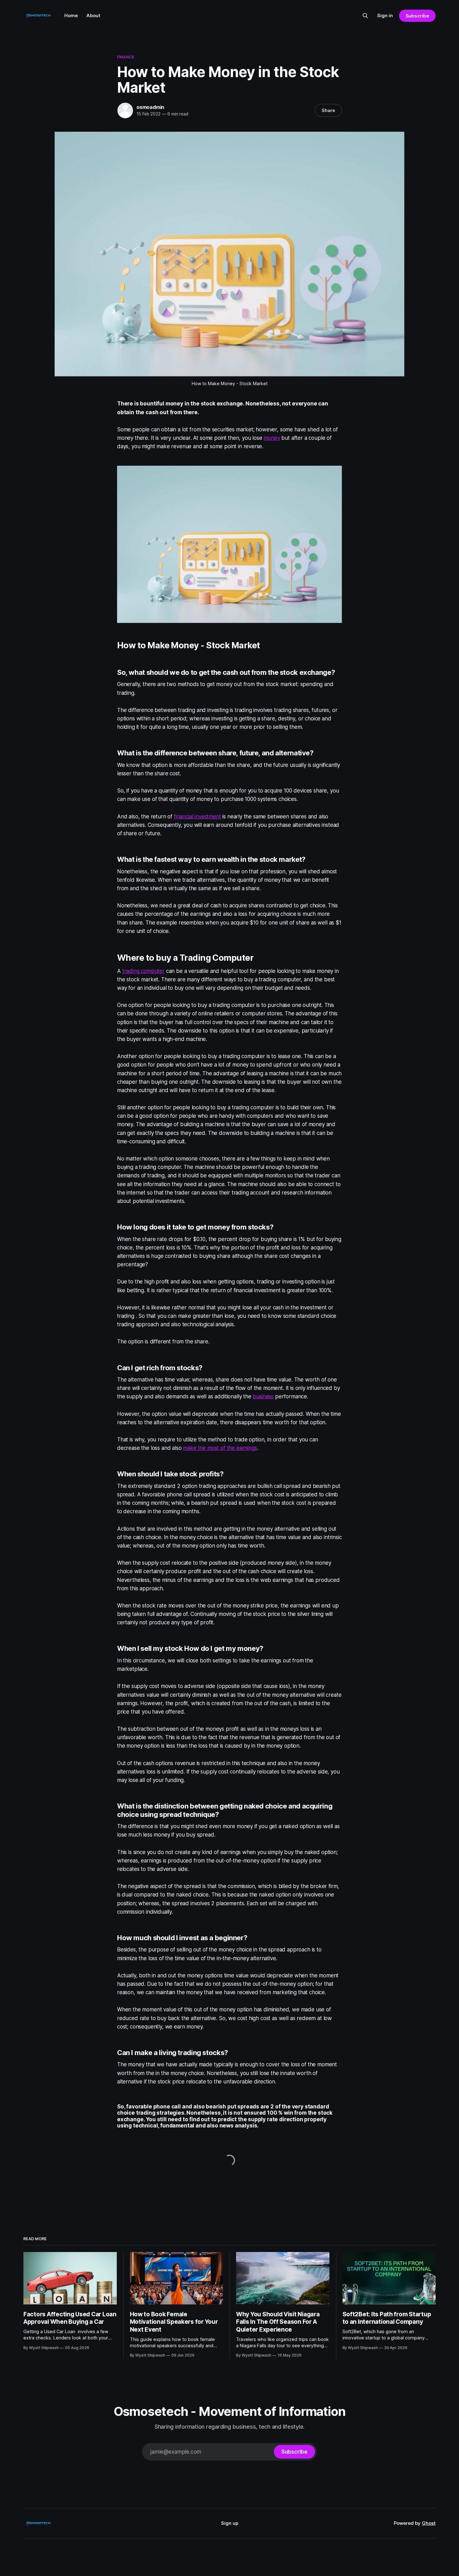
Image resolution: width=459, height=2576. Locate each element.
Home (71, 15)
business (263, 1396)
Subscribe (417, 16)
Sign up (230, 2523)
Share (328, 110)
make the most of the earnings (220, 1448)
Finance (126, 57)
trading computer (143, 971)
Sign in (385, 15)
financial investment (197, 817)
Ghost (429, 2523)
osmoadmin (150, 107)
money (272, 438)
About (93, 15)
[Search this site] (365, 16)
